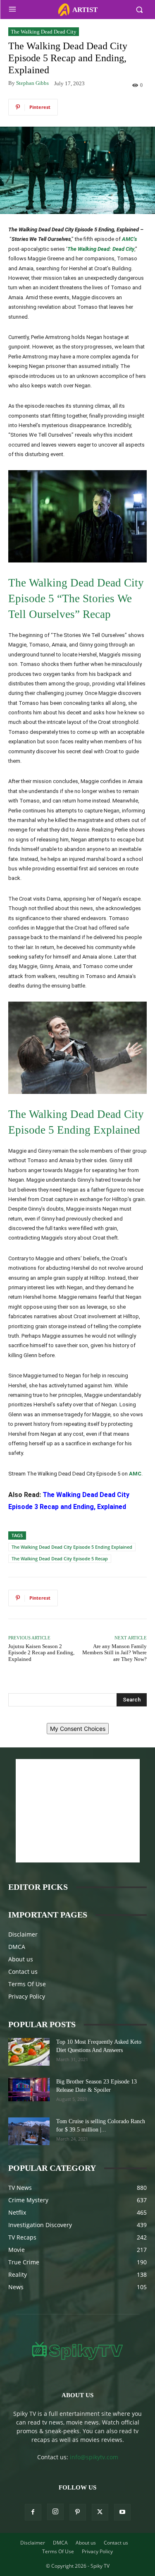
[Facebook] (33, 2512)
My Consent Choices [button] (78, 1729)
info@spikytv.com (94, 2457)
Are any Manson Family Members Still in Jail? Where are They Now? (114, 1653)
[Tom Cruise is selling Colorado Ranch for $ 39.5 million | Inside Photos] (29, 2131)
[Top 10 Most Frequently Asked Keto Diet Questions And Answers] (29, 2052)
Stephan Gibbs (32, 83)
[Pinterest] (78, 2512)
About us (21, 1959)
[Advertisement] (78, 1811)
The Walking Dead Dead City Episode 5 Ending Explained (72, 1547)
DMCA (17, 1947)
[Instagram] (55, 2512)
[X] (100, 2512)
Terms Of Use (27, 1984)
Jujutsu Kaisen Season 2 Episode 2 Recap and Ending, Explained (41, 1653)
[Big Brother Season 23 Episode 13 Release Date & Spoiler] (29, 2089)
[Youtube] (122, 2512)
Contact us (23, 1972)
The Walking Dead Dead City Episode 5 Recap (60, 1558)
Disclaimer (23, 1934)
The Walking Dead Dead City (44, 32)
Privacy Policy (27, 1996)
